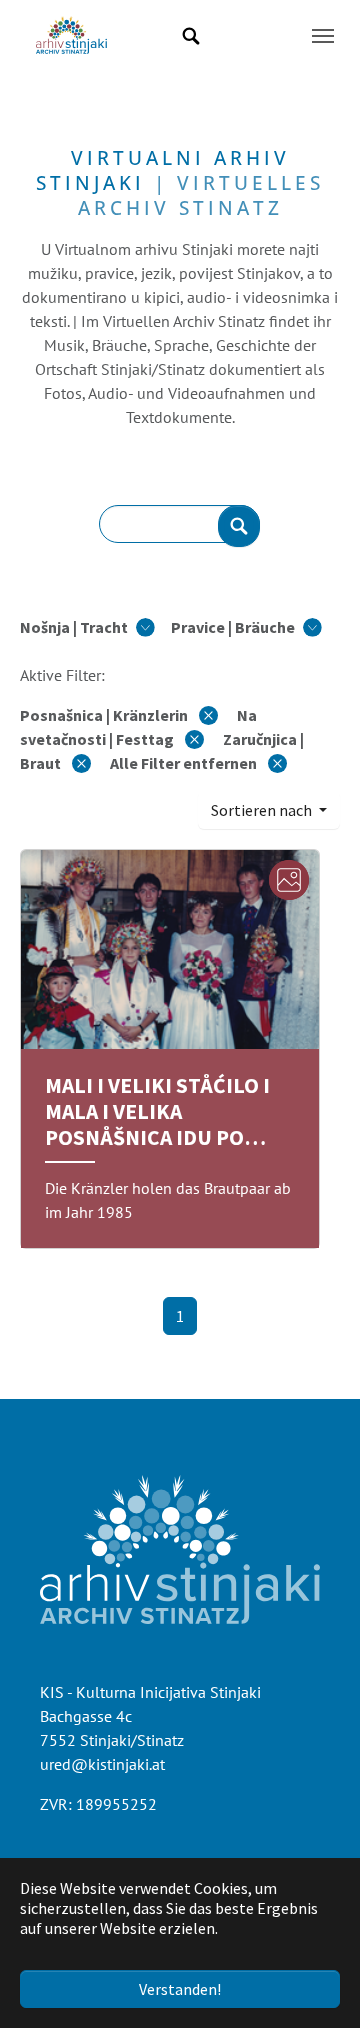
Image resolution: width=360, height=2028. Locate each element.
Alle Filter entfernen (185, 763)
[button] (87, 627)
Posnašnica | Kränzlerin (105, 715)
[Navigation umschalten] (323, 36)
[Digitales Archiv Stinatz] (71, 36)
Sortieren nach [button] (263, 810)
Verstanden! (180, 1989)
